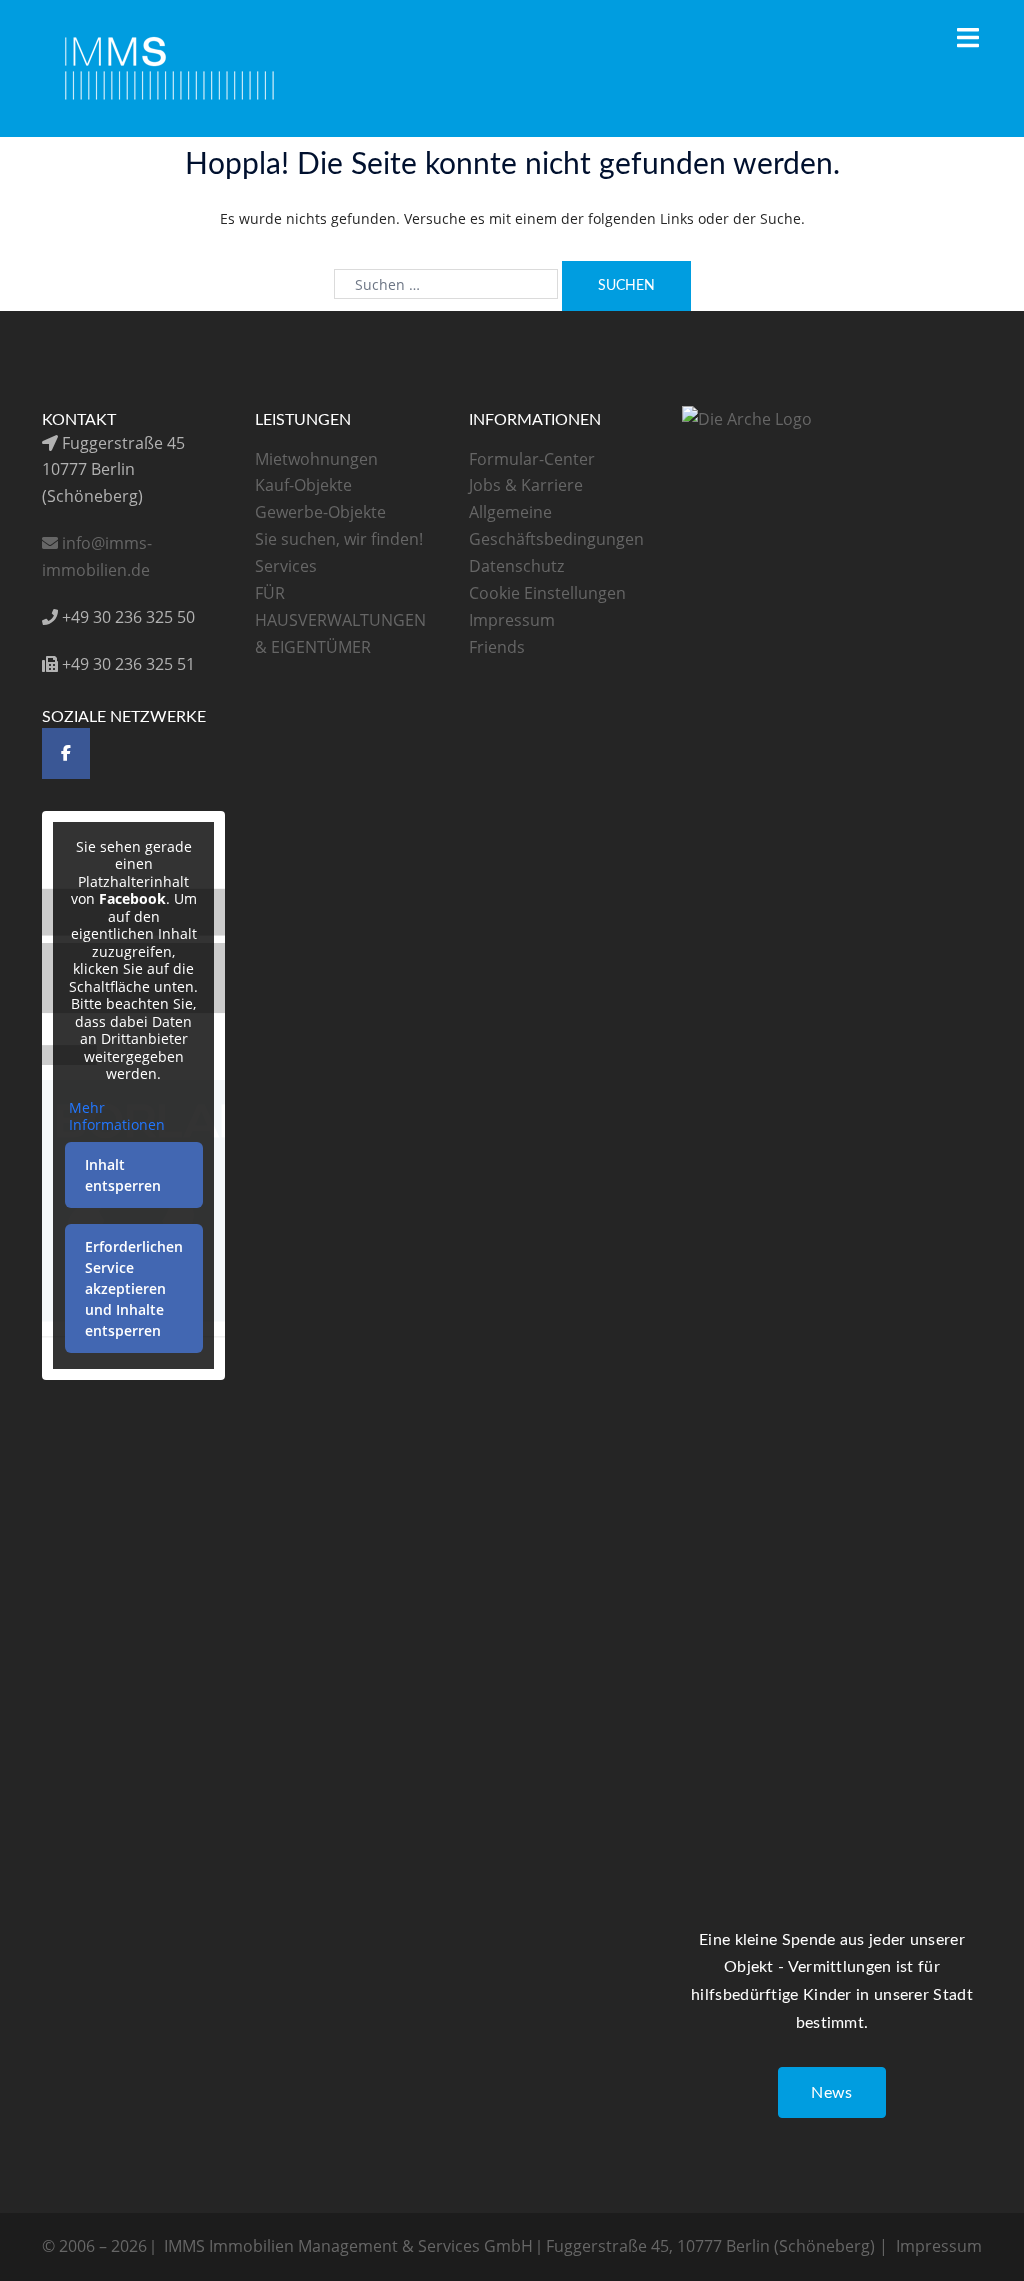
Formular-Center (532, 459)
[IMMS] (170, 66)
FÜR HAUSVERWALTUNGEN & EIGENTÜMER (340, 620)
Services (286, 566)
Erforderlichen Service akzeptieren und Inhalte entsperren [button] (134, 1288)
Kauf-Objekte (303, 485)
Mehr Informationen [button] (117, 1116)
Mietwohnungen (316, 459)
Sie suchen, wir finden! (339, 539)
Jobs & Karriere (526, 485)
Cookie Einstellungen (547, 593)
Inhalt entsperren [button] (123, 1175)
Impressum (512, 620)
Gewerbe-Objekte (320, 512)
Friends (497, 647)
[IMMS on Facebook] (66, 753)
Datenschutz (516, 566)
